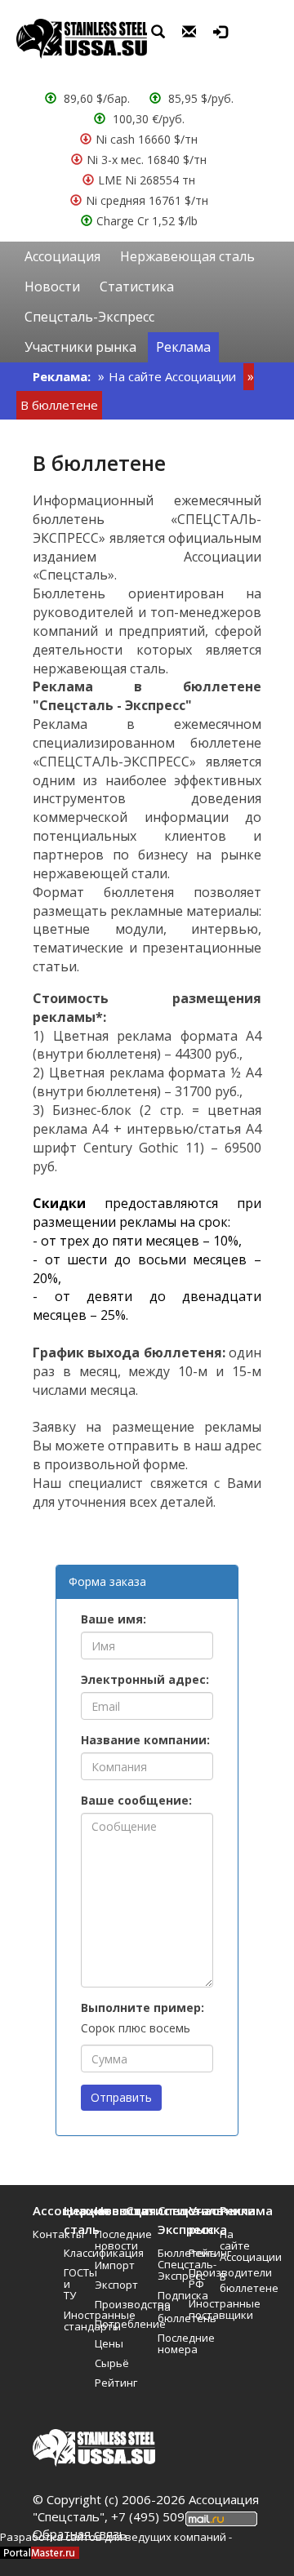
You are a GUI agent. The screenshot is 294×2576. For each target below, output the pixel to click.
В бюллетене (59, 405)
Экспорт (105, 2285)
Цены (105, 2343)
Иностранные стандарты (73, 2321)
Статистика (137, 286)
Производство (105, 2304)
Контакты (42, 2234)
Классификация (73, 2253)
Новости (52, 286)
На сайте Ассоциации (172, 376)
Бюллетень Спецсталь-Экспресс (167, 2264)
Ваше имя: (114, 1619)
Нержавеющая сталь (187, 256)
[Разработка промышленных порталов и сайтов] (40, 2552)
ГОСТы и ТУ (73, 2284)
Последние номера (167, 2343)
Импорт (105, 2265)
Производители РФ (198, 2278)
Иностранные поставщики (198, 2309)
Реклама (183, 347)
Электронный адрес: (145, 1679)
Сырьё (105, 2363)
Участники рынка (80, 347)
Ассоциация (62, 256)
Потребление (105, 2324)
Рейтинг (105, 2383)
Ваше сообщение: (136, 1800)
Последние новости (105, 2240)
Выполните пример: (143, 2008)
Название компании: (145, 1740)
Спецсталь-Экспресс (89, 317)
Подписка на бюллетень (167, 2307)
